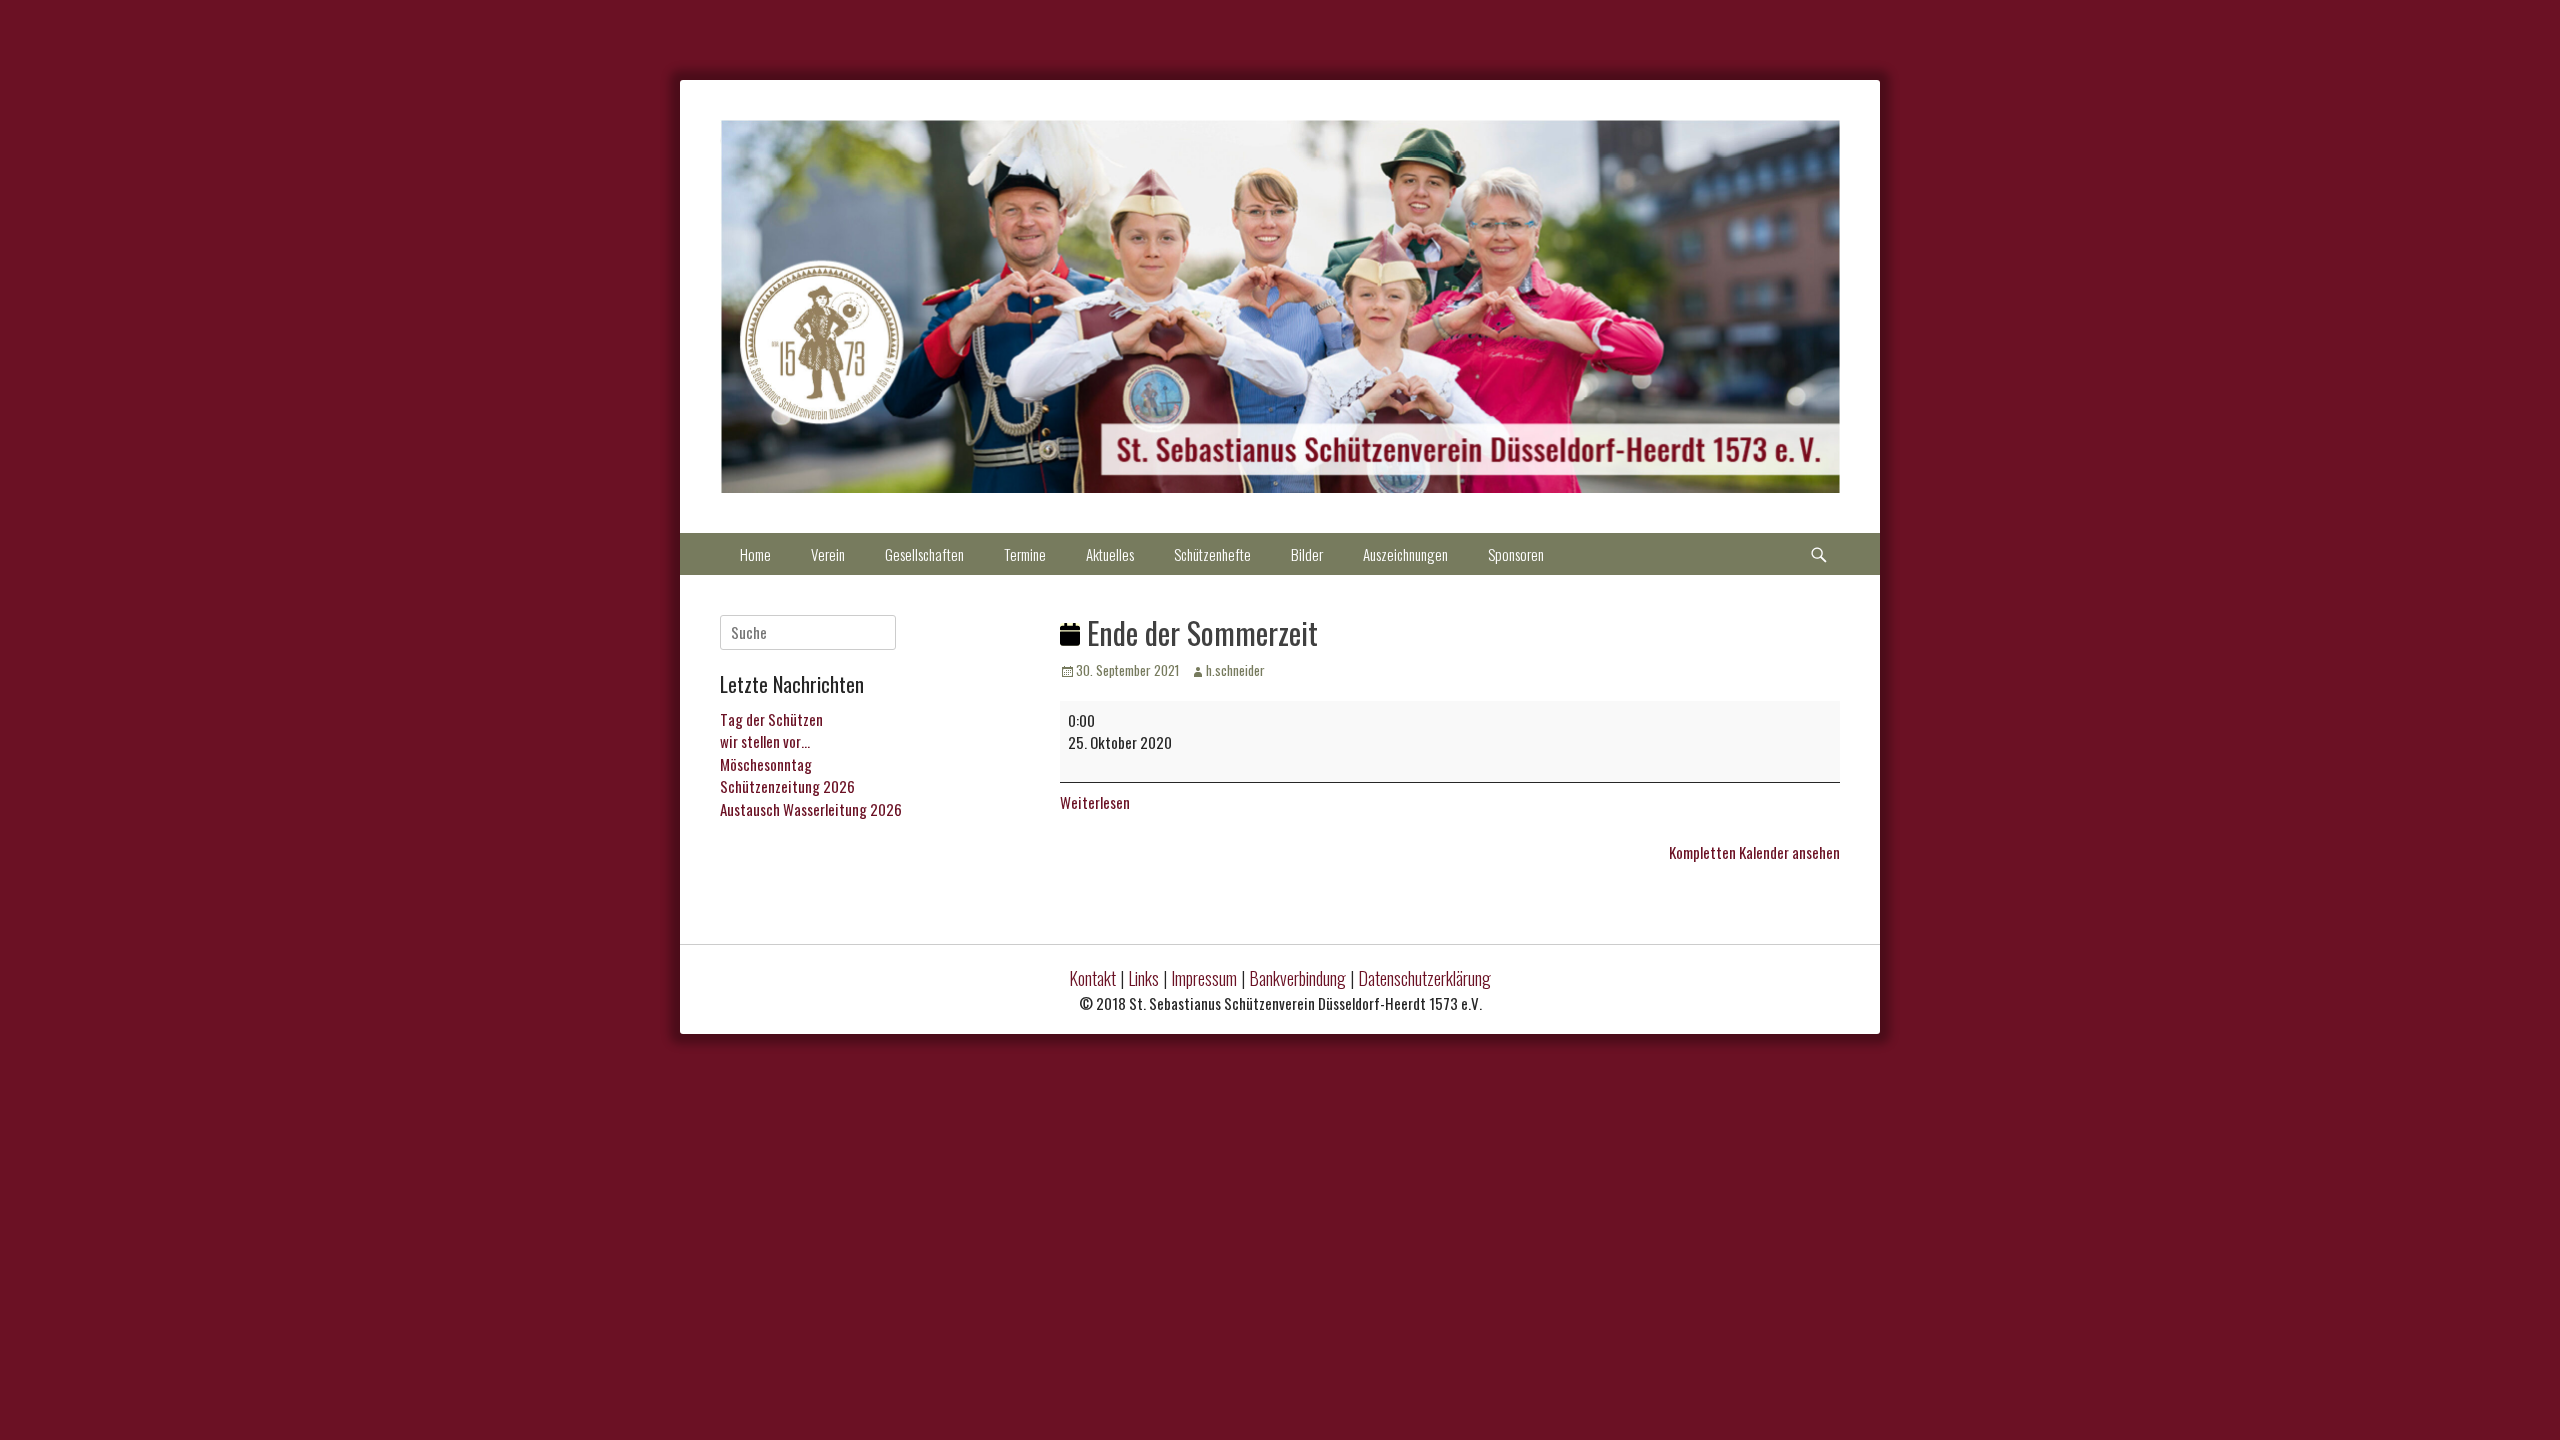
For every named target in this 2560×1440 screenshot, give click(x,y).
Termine (1025, 554)
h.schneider (1235, 670)
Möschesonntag (766, 764)
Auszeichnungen (1405, 554)
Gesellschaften (924, 554)
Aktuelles (1110, 554)
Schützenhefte (1212, 554)
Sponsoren (1516, 554)
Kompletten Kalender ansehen (1754, 852)
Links (1143, 978)
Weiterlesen (1095, 802)
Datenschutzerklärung (1424, 978)
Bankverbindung (1297, 978)
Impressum (1204, 978)
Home (755, 554)
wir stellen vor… (765, 741)
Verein (828, 554)
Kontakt (1092, 978)
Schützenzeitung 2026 (787, 786)
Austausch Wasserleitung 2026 (811, 809)
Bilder (1307, 554)
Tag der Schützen (771, 719)
